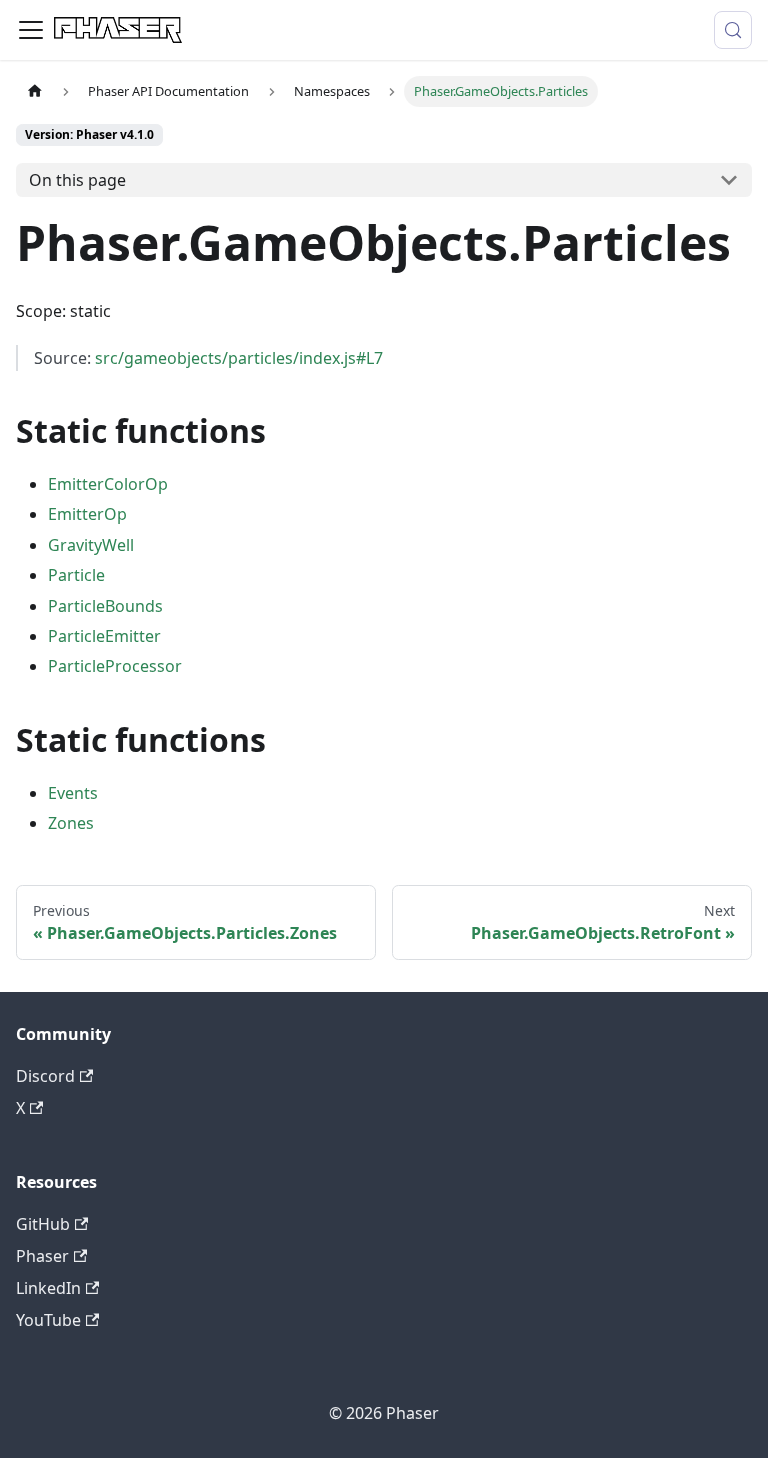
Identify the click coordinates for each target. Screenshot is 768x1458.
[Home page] (35, 91)
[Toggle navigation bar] (31, 30)
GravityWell (91, 545)
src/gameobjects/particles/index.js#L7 (239, 358)
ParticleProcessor (115, 666)
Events (73, 793)
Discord (45, 1076)
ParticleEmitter (104, 636)
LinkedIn (48, 1288)
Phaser (42, 1256)
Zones (71, 823)
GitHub (43, 1224)
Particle (76, 575)
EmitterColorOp (108, 484)
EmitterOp (87, 514)
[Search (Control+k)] (733, 30)
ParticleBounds (105, 606)
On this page (77, 180)
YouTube (48, 1320)
